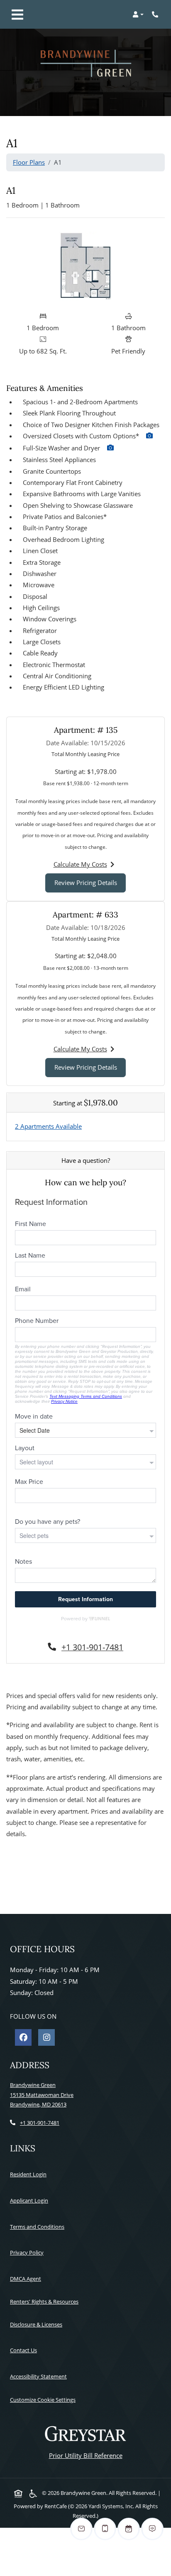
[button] (138, 15)
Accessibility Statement (40, 2376)
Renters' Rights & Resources (46, 2301)
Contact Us (23, 2350)
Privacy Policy (28, 2252)
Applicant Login (31, 2200)
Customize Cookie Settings (43, 2400)
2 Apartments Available (48, 1126)
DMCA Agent (27, 2278)
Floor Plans (29, 162)
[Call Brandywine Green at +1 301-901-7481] (156, 15)
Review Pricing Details (90, 882)
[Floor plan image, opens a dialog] (85, 266)
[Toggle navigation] (17, 15)
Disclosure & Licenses (38, 2324)
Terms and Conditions (39, 2226)
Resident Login (30, 2174)
